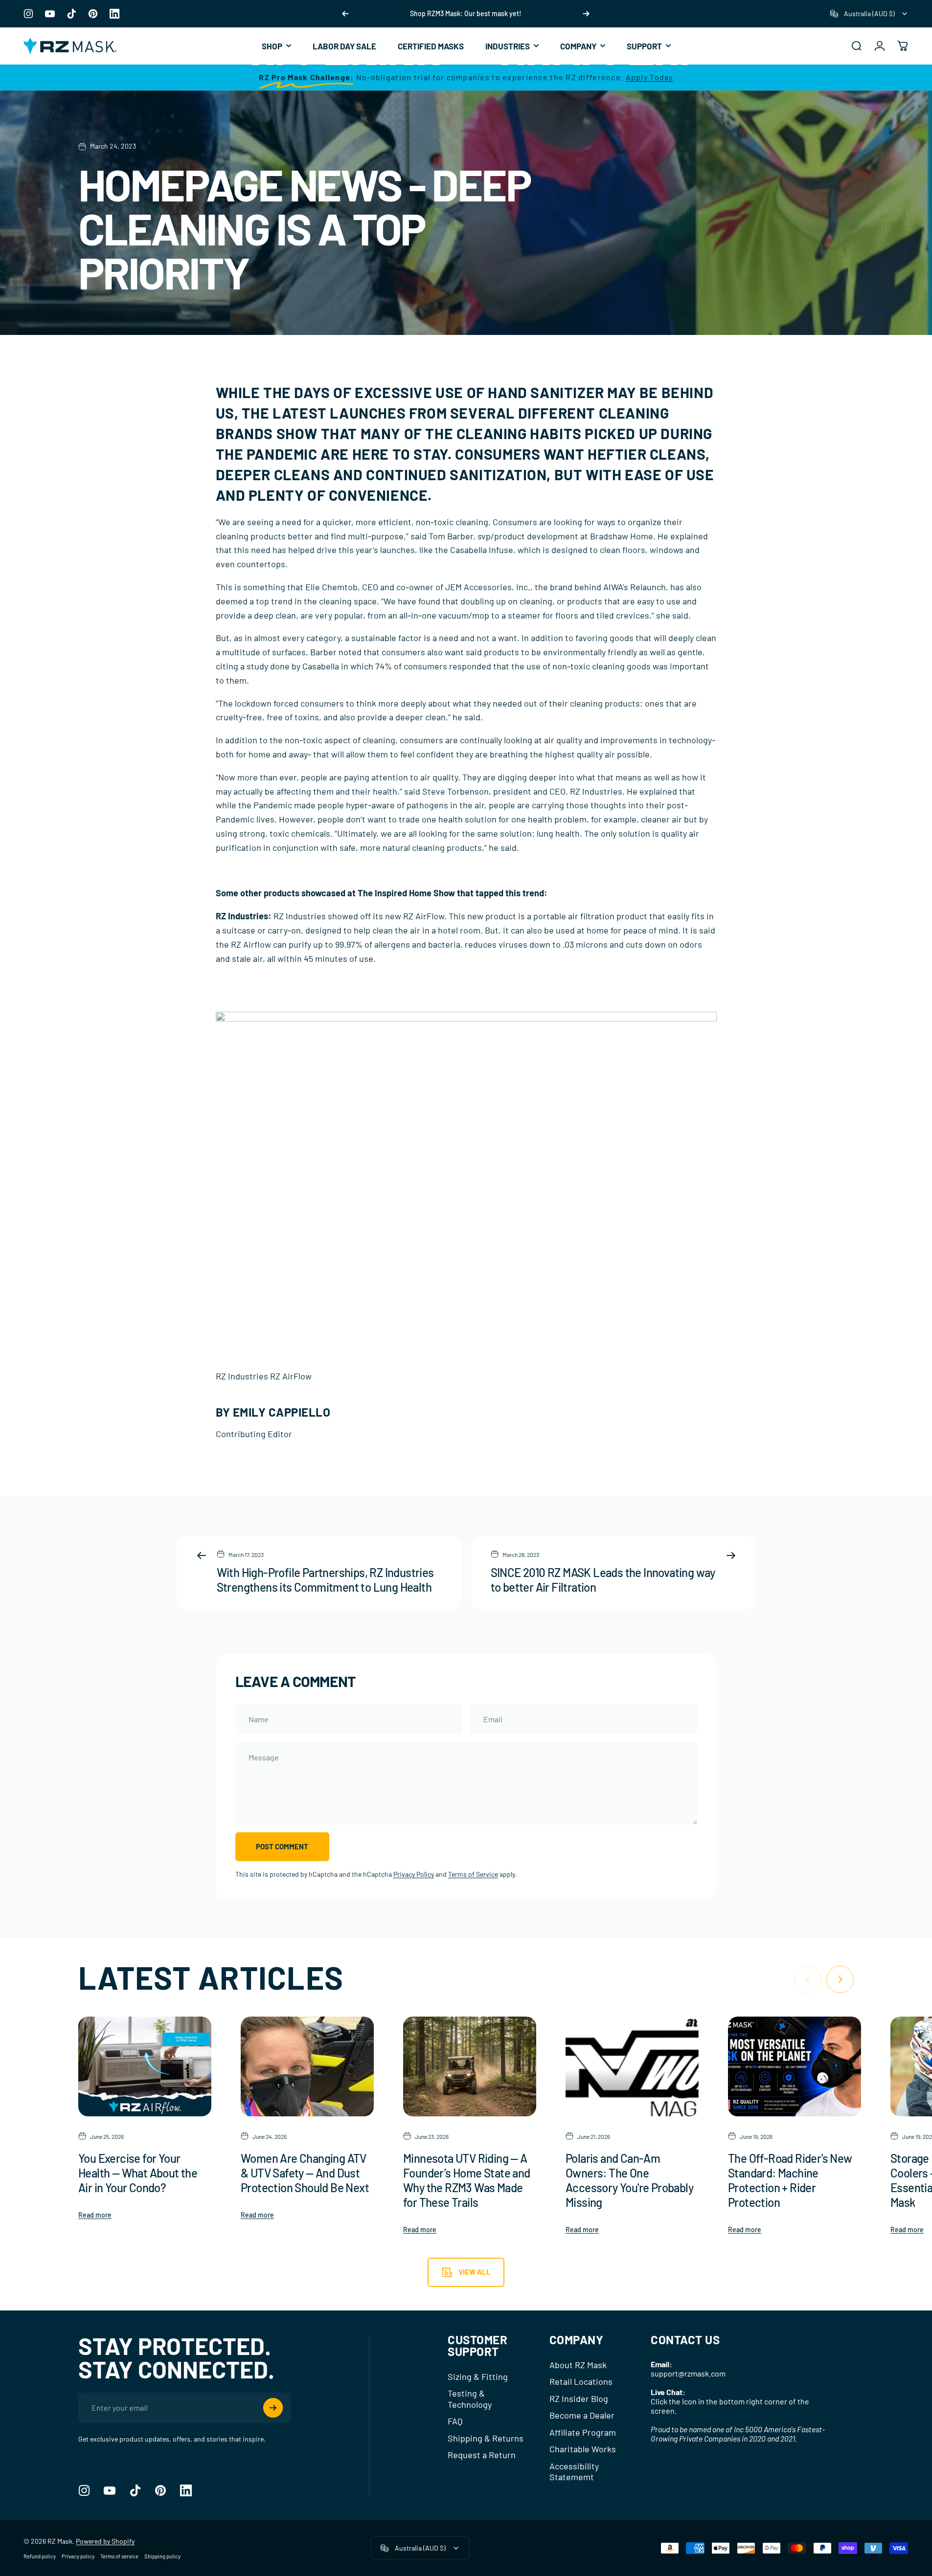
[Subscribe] (273, 2408)
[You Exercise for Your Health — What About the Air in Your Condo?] (145, 2066)
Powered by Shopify (105, 2541)
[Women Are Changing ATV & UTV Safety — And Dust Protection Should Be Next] (307, 2066)
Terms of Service (473, 1874)
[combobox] (869, 14)
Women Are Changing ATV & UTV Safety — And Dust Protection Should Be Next (305, 2173)
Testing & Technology (470, 2399)
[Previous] (345, 14)
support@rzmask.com (688, 2373)
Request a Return (482, 2455)
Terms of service (119, 2556)
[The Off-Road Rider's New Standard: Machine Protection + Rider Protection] (795, 2066)
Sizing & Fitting (478, 2376)
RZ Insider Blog (579, 2398)
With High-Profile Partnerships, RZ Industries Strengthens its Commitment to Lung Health (325, 1580)
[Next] (586, 14)
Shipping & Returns (486, 2438)
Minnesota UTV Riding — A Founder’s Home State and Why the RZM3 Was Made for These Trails (467, 2180)
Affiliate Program (583, 2432)
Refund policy (40, 2556)
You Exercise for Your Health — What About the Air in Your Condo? (138, 2173)
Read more (95, 2215)
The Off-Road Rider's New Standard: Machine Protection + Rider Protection (790, 2180)
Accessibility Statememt (574, 2472)
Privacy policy (78, 2556)
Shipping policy (162, 2556)
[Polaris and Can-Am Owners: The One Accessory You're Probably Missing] (632, 2066)
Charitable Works (583, 2449)
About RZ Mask (578, 2365)
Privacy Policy (414, 1874)
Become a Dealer (582, 2415)
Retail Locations (581, 2381)
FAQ (455, 2421)
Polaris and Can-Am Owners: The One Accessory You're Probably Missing (629, 2180)
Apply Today (649, 77)
